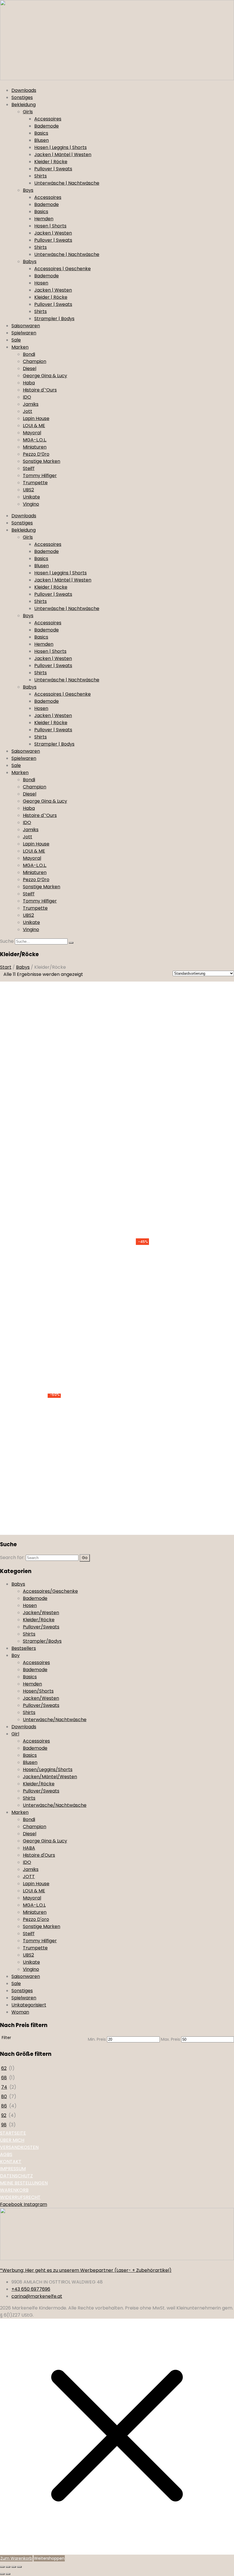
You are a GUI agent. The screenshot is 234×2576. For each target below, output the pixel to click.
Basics (41, 133)
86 (4, 2106)
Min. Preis (97, 2039)
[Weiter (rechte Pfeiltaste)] (8, 2574)
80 (4, 2096)
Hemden (44, 219)
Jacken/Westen (41, 1613)
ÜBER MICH (12, 2140)
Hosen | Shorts (50, 226)
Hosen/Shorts (38, 1691)
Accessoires (48, 119)
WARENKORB (14, 2190)
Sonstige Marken (42, 461)
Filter (6, 2038)
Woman (20, 2012)
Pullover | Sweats (53, 169)
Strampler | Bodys (54, 319)
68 (4, 2078)
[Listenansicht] (98, 975)
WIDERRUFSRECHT (20, 2197)
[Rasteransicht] (90, 975)
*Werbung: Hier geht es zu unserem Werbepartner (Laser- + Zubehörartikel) (86, 2270)
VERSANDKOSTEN (19, 2147)
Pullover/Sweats (41, 1627)
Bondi (29, 354)
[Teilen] (14, 2567)
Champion (35, 361)
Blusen (42, 140)
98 (4, 2125)
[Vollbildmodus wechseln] (8, 2567)
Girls (28, 112)
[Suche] (71, 943)
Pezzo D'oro (36, 1919)
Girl (15, 1734)
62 (4, 2068)
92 (4, 2115)
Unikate (31, 497)
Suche (7, 941)
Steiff (29, 468)
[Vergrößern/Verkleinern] (2, 2567)
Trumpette (35, 483)
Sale (16, 340)
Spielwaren (24, 333)
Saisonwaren (26, 326)
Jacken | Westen (53, 233)
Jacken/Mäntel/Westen (50, 1777)
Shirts (41, 176)
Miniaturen (35, 447)
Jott (28, 411)
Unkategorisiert (29, 2005)
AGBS (6, 2154)
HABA (29, 1848)
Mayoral (32, 433)
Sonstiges (22, 97)
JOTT (29, 1877)
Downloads (24, 90)
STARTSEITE (13, 2133)
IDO (27, 397)
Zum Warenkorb (16, 2558)
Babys (30, 262)
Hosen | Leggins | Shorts (60, 147)
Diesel (30, 369)
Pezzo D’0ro (36, 454)
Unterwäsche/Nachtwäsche (55, 1720)
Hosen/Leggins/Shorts (48, 1770)
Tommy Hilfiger (40, 476)
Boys (28, 190)
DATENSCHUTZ (16, 2176)
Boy (16, 1655)
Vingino (31, 504)
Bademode (47, 126)
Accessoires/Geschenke (50, 1591)
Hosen (41, 283)
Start (6, 967)
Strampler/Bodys (42, 1641)
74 (4, 2087)
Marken (20, 347)
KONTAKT (11, 2162)
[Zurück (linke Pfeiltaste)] (2, 2574)
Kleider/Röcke (39, 1620)
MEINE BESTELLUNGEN (24, 2183)
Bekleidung (24, 105)
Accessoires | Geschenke (62, 269)
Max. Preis (171, 2039)
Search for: (12, 1557)
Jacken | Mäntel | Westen (63, 155)
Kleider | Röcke (51, 162)
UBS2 (28, 490)
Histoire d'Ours (39, 1855)
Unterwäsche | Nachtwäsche (67, 183)
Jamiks (31, 404)
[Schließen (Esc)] (19, 2567)
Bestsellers (24, 1648)
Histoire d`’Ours (40, 390)
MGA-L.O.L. (35, 440)
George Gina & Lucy (45, 376)
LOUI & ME (34, 426)
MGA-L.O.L (34, 1905)
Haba (29, 383)
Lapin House (36, 418)
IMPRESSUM (13, 2169)
